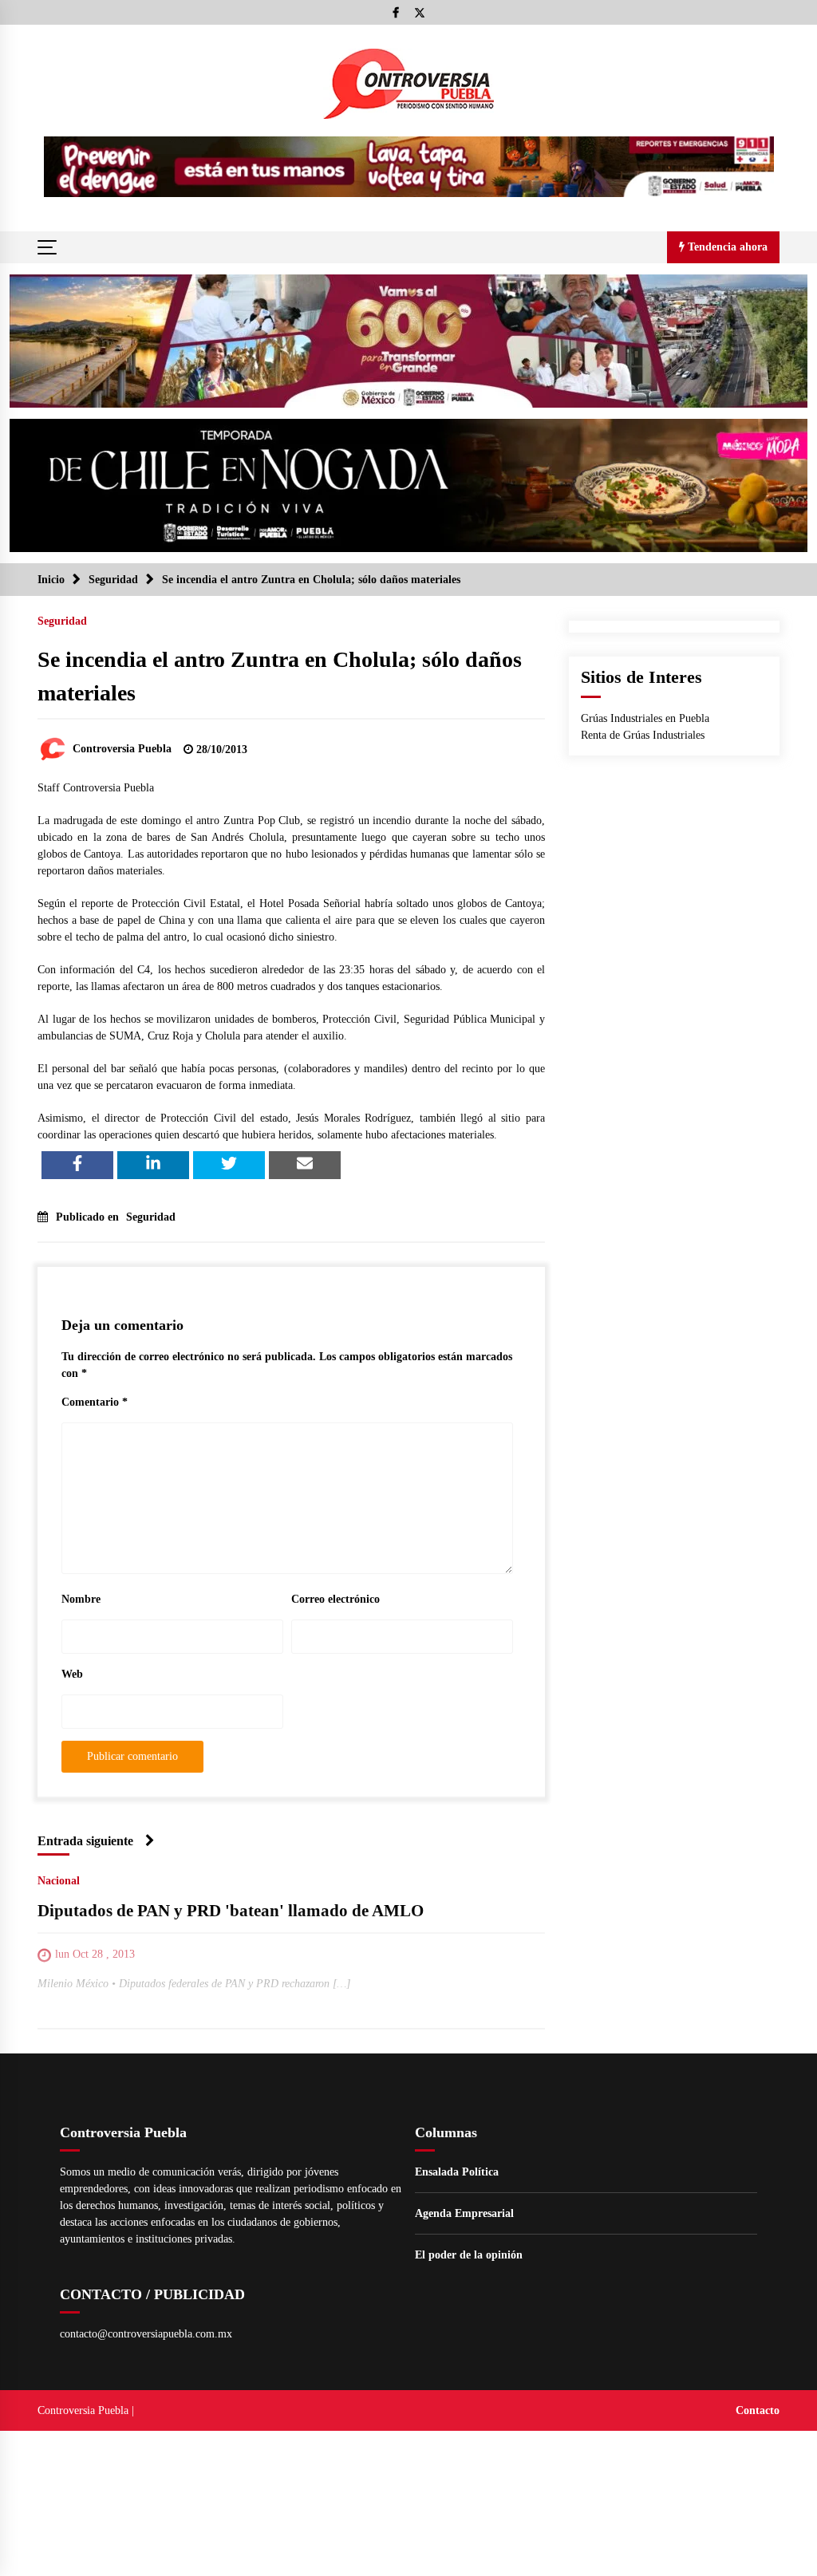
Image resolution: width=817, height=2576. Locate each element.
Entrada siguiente (85, 1841)
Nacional (59, 1881)
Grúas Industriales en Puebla (645, 718)
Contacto (758, 2410)
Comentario (95, 1402)
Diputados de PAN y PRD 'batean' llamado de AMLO (231, 1911)
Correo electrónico (335, 1599)
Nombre (81, 1599)
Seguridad (62, 621)
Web (72, 1674)
